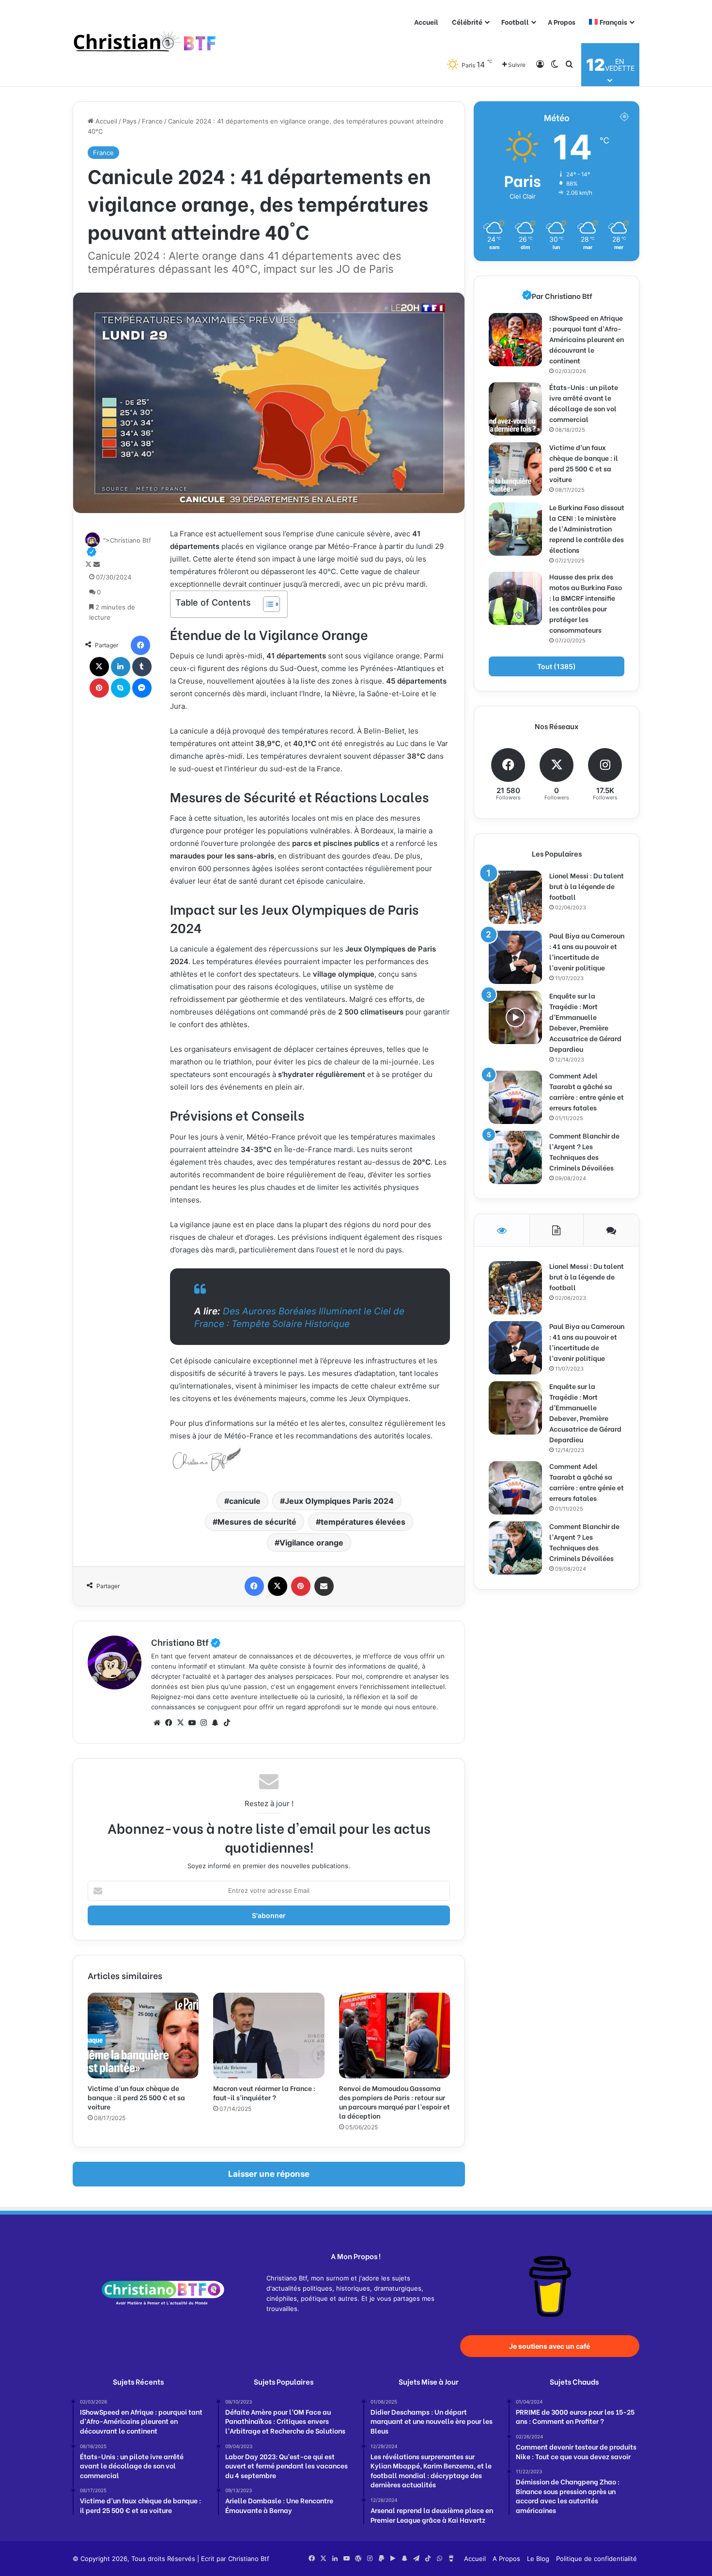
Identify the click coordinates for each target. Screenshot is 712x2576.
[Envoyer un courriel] (97, 564)
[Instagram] (203, 1723)
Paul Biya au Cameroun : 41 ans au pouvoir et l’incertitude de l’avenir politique (587, 951)
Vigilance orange (311, 1543)
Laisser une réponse (269, 2174)
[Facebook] (140, 645)
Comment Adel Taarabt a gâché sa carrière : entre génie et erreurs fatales (587, 1091)
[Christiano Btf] (145, 43)
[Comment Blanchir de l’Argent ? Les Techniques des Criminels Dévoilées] (515, 1157)
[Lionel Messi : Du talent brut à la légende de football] (515, 897)
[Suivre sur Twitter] (89, 564)
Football (515, 22)
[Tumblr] (142, 667)
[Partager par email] (324, 1586)
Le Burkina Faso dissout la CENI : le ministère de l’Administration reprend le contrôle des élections (587, 528)
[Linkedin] (121, 667)
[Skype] (121, 688)
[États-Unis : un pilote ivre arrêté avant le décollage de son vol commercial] (515, 409)
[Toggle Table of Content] (267, 604)
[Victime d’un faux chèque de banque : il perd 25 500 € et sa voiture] (143, 2035)
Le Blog (538, 2559)
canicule (245, 1501)
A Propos (562, 22)
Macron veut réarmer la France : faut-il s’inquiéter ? (264, 2092)
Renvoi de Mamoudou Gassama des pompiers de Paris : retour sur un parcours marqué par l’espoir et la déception (395, 2102)
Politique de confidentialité (596, 2559)
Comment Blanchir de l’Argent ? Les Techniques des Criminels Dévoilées (584, 1151)
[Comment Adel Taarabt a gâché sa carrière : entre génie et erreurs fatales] (515, 1097)
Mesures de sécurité (257, 1522)
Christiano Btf (186, 1642)
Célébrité (467, 22)
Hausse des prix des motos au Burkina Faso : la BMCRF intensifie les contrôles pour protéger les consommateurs (586, 603)
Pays (130, 121)
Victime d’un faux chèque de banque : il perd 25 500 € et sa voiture (136, 2097)
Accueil (426, 22)
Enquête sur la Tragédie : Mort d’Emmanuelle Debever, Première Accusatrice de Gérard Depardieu (585, 1022)
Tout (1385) (557, 666)
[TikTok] (227, 1723)
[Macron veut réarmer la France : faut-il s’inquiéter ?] (269, 2035)
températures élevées (363, 1522)
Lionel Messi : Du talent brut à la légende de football (587, 886)
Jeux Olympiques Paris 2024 (339, 1501)
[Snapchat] (215, 1723)
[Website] (157, 1723)
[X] (99, 667)
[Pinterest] (99, 688)
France (152, 121)
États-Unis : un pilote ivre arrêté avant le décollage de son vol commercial (584, 403)
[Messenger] (142, 688)
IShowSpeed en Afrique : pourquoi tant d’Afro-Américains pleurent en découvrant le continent (587, 339)
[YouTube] (192, 1723)
